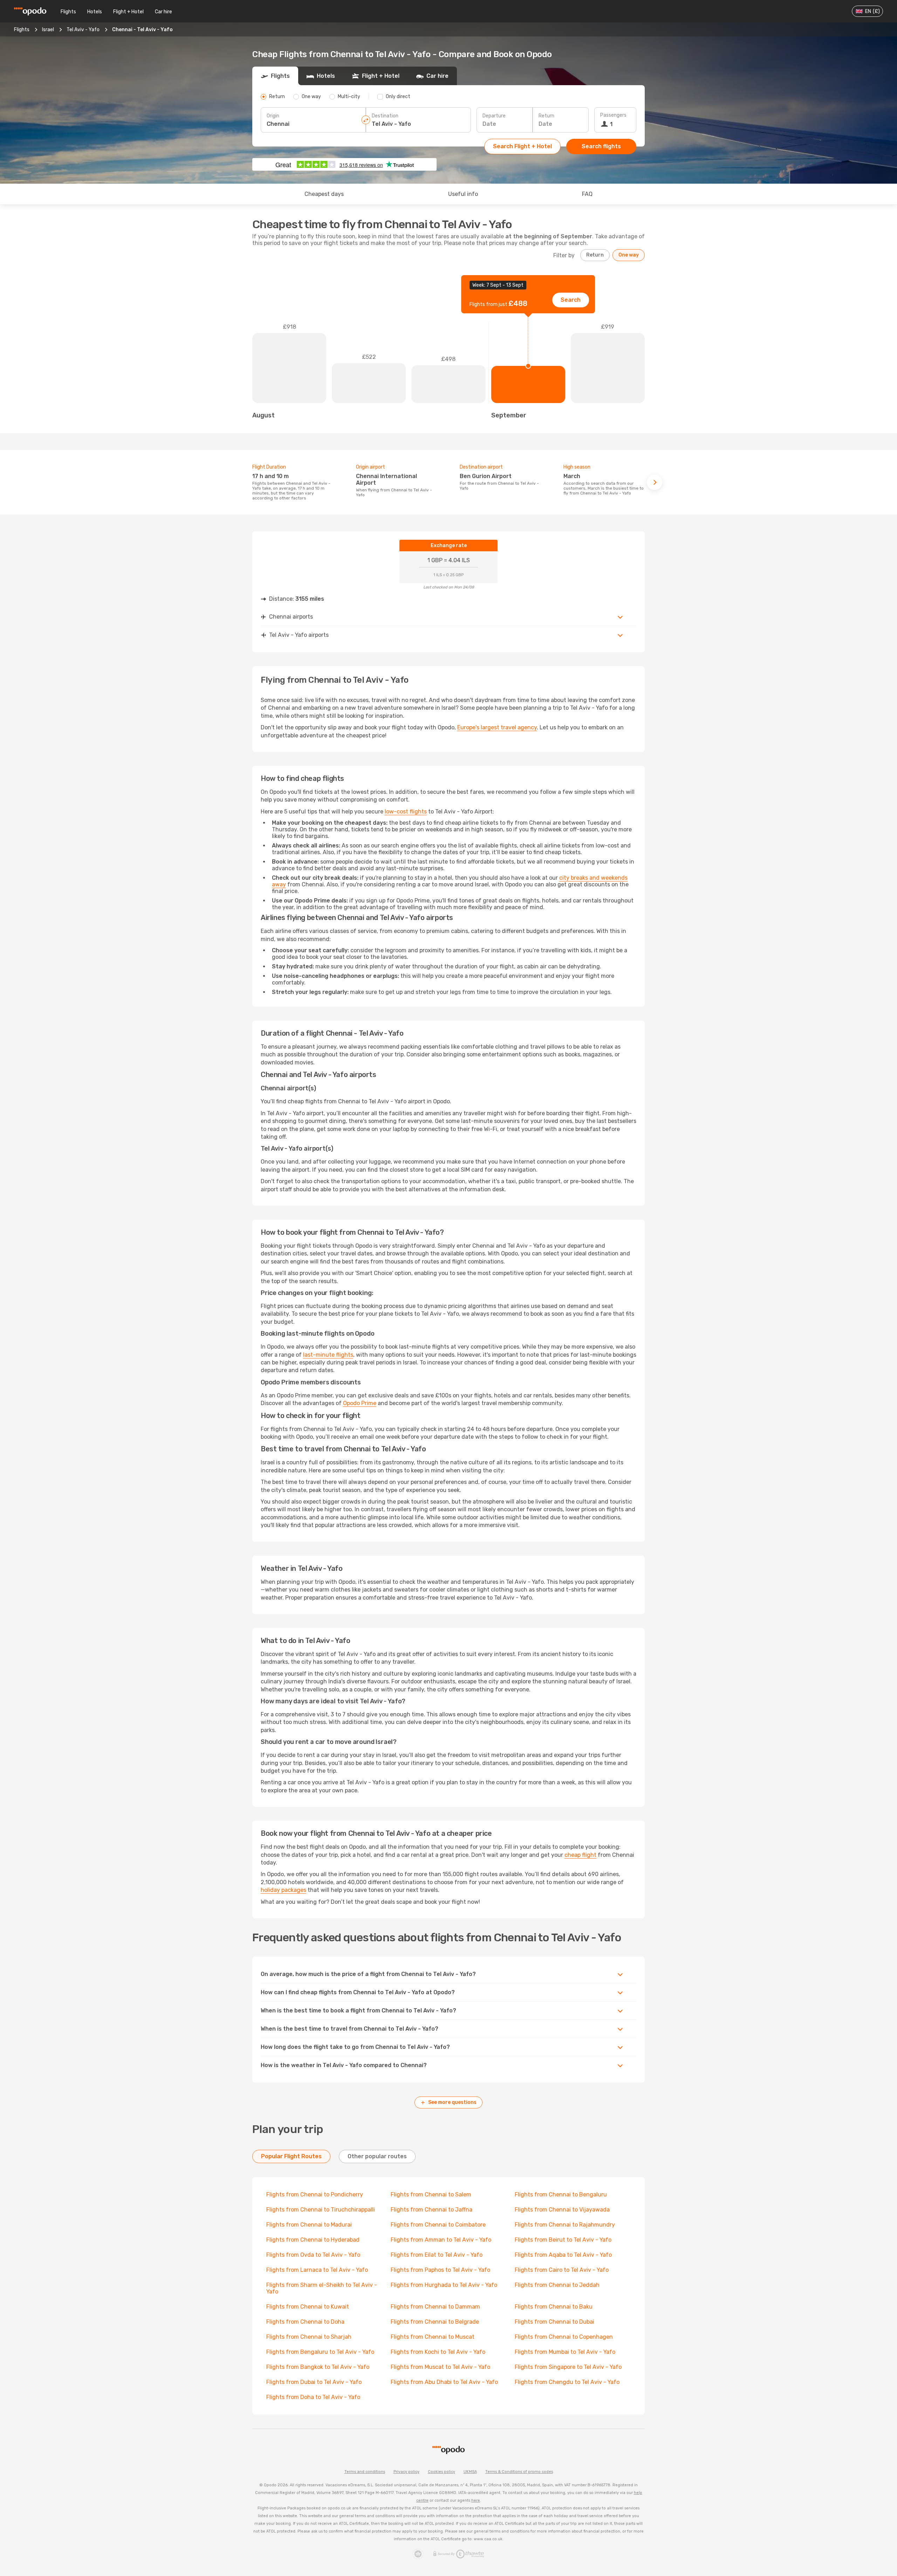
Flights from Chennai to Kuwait (308, 2307)
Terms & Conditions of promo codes (519, 2472)
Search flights (601, 146)
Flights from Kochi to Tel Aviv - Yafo (438, 2352)
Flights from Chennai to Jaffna (432, 2210)
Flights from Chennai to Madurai (309, 2225)
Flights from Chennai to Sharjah (309, 2337)
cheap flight (580, 1855)
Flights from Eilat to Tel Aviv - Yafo (437, 2255)
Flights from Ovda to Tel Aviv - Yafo (313, 2255)
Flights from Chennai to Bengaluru (561, 2195)
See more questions (452, 2102)
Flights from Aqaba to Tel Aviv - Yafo (563, 2255)
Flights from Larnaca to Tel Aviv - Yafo (317, 2270)
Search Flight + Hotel (522, 146)
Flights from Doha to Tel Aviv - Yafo (313, 2397)
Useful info (463, 194)
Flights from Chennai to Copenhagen (564, 2337)
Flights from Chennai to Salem (431, 2195)
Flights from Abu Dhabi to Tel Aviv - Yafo (444, 2382)
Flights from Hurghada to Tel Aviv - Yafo (444, 2285)
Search (571, 300)
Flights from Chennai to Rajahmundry (565, 2225)
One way (629, 255)
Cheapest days (324, 194)
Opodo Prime (360, 1403)
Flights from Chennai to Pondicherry (315, 2195)
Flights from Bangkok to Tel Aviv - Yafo (318, 2367)
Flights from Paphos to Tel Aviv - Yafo (440, 2270)
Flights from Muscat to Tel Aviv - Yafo (440, 2367)
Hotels (95, 12)
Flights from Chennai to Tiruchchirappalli (321, 2210)
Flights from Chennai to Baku (554, 2307)
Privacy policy (406, 2472)
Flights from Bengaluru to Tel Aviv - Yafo (320, 2352)
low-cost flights (406, 812)
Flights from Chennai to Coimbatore (438, 2225)
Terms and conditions (365, 2472)
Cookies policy (441, 2472)
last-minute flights (328, 1355)
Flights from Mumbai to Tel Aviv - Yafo (565, 2352)
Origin (273, 116)
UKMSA (470, 2472)
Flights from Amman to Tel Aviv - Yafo (441, 2240)
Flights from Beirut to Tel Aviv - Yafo (563, 2240)
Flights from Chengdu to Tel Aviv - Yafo (567, 2382)
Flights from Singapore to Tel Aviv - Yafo (568, 2367)
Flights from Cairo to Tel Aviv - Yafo (562, 2270)
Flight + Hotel (128, 12)
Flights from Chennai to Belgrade (435, 2322)
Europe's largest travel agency (497, 727)
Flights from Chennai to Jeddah (557, 2285)
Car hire (163, 12)
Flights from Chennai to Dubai (554, 2322)
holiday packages (283, 1890)
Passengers (613, 115)
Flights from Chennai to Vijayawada (562, 2210)
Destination (385, 116)
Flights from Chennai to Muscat (433, 2337)
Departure (494, 116)
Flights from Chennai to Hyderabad (313, 2240)
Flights (68, 12)
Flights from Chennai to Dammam (435, 2307)
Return (546, 116)
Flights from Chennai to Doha (305, 2322)
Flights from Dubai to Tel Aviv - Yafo (314, 2382)
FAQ (587, 194)
